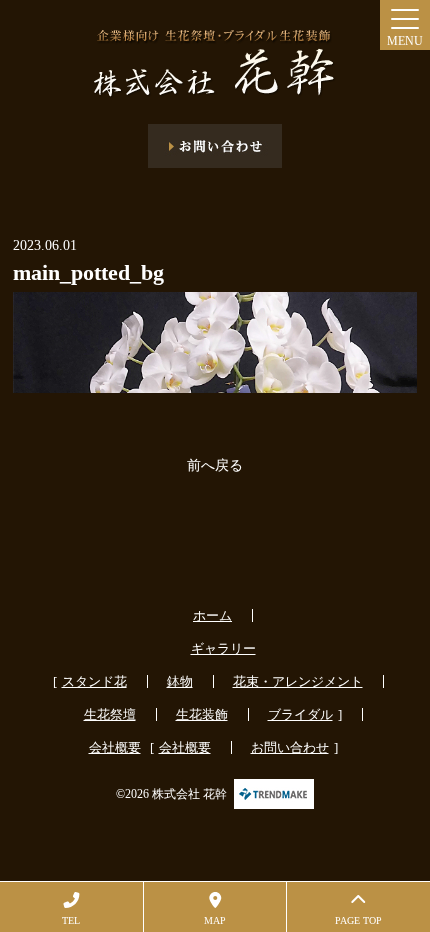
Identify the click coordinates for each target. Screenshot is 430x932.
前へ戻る (215, 465)
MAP (215, 920)
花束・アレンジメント (298, 681)
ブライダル (300, 714)
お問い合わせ (290, 747)
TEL (71, 920)
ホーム (212, 615)
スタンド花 (94, 681)
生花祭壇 (110, 714)
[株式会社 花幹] (215, 64)
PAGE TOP (358, 920)
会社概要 (115, 747)
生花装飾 (202, 714)
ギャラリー (223, 648)
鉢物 (180, 681)
